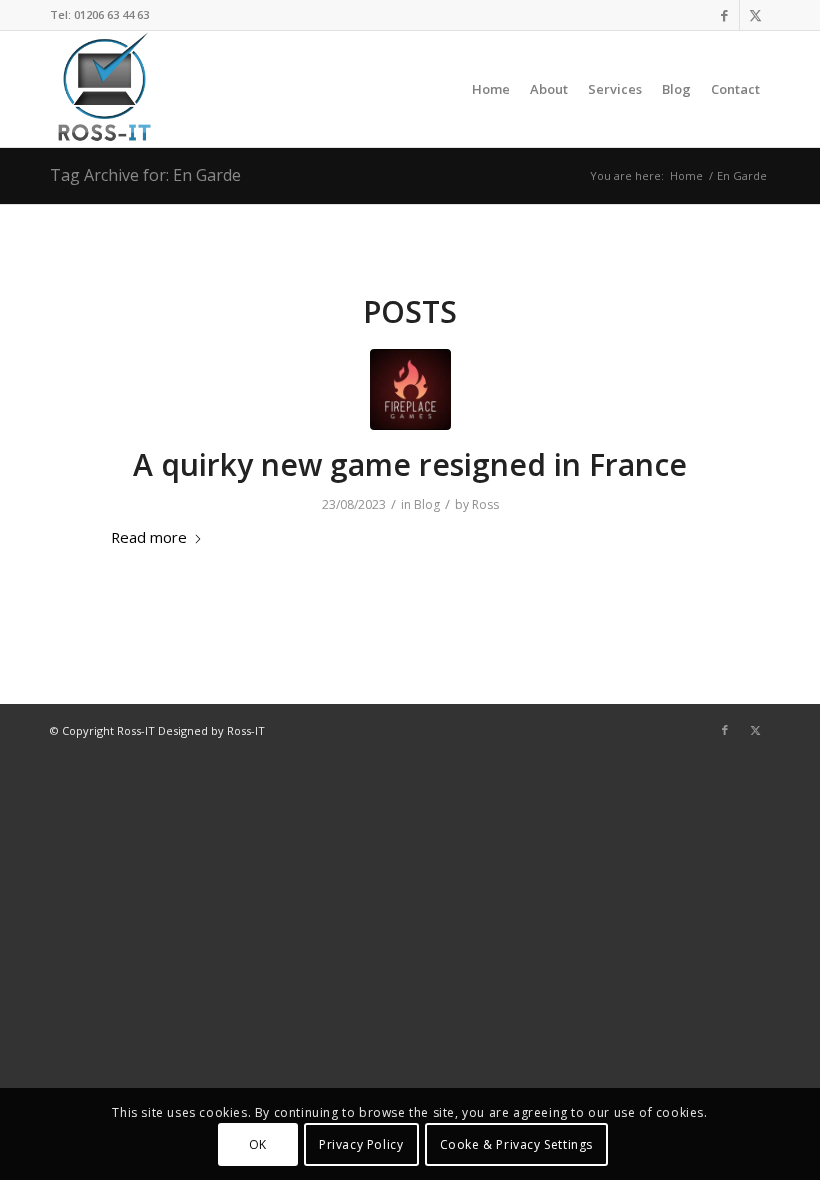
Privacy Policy (361, 1144)
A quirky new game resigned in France (410, 464)
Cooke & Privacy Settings (516, 1144)
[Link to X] (755, 15)
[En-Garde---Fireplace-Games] (410, 389)
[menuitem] (491, 89)
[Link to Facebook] (724, 15)
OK (258, 1144)
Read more (149, 537)
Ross (485, 504)
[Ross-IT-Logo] (102, 89)
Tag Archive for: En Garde (145, 175)
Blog (427, 504)
